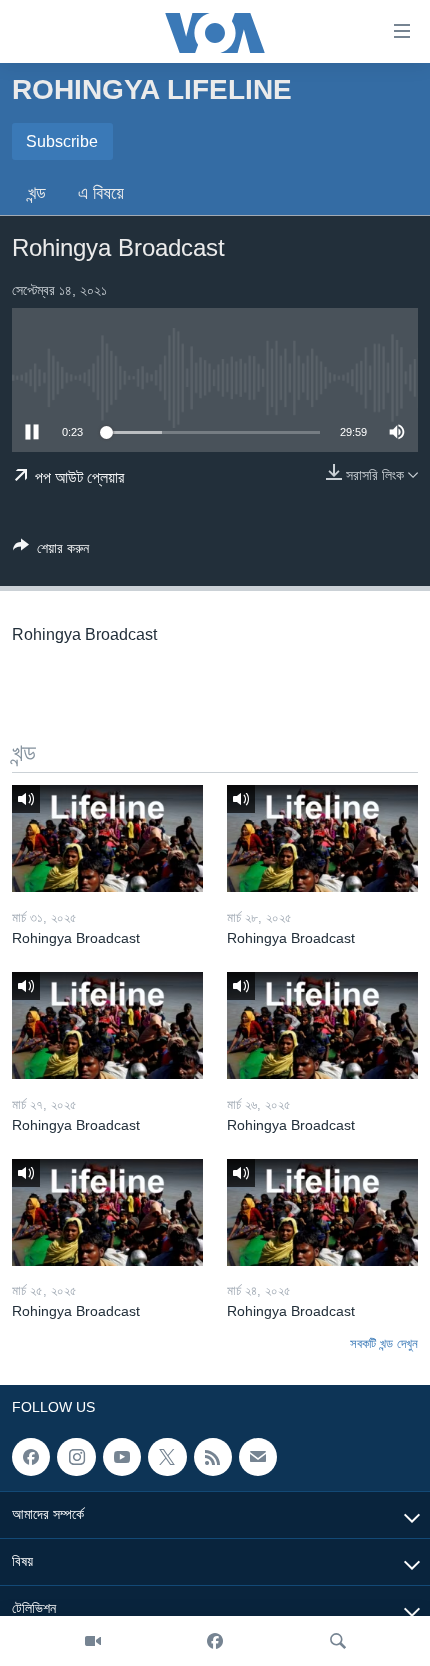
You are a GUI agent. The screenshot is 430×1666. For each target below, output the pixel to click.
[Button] (51, 551)
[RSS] (213, 1457)
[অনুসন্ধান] (338, 1641)
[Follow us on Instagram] (76, 1457)
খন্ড (37, 193)
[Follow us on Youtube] (122, 1457)
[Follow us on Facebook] (31, 1457)
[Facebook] (215, 1641)
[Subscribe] (258, 1457)
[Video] (93, 1641)
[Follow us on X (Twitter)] (167, 1457)
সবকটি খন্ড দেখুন (384, 1343)
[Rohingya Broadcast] (107, 838)
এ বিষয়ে (101, 193)
